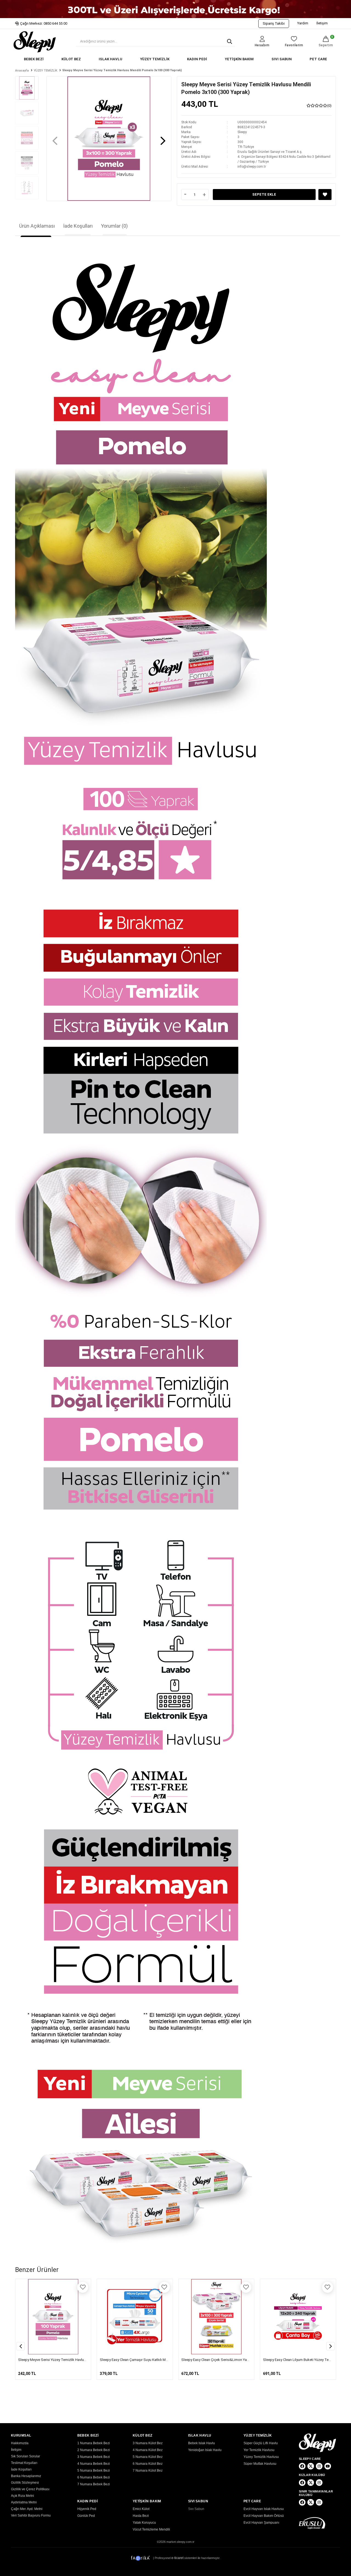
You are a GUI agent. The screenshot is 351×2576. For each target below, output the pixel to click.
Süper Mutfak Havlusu (260, 2464)
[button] (163, 138)
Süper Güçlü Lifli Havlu (261, 2443)
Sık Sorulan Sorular (26, 2456)
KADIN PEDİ (197, 59)
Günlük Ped (86, 2516)
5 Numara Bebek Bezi (94, 2471)
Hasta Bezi (141, 2516)
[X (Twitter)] (311, 2466)
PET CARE (318, 59)
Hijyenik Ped (87, 2509)
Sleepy (242, 132)
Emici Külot (141, 2509)
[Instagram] (319, 2466)
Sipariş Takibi (274, 23)
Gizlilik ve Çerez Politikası (30, 2489)
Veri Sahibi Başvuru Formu (31, 2515)
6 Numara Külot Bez (148, 2464)
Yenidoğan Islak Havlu (205, 2450)
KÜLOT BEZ (71, 59)
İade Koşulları (78, 226)
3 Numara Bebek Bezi (94, 2457)
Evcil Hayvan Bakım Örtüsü (264, 2516)
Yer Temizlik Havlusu (259, 2450)
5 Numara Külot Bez (148, 2457)
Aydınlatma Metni (24, 2502)
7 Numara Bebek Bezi (94, 2484)
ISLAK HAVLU (111, 59)
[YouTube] (328, 2466)
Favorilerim (294, 45)
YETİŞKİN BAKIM (239, 59)
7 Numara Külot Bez (148, 2471)
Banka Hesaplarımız (26, 2476)
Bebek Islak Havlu (202, 2443)
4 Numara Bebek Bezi (94, 2464)
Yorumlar (114, 226)
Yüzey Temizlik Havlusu (261, 2457)
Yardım (303, 23)
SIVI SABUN (282, 59)
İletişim (322, 23)
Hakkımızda (20, 2443)
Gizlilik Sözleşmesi (25, 2483)
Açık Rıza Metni (22, 2496)
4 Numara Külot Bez (148, 2450)
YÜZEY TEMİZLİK (155, 59)
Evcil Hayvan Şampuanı (261, 2523)
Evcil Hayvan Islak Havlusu (264, 2509)
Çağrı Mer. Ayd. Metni (27, 2509)
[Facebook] (302, 2466)
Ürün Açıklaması (37, 226)
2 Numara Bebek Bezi (94, 2450)
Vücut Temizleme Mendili (151, 2529)
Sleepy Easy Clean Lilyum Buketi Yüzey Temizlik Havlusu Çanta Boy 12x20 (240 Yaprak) (249, 2360)
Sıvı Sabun (196, 2509)
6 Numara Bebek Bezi (94, 2477)
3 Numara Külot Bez (148, 2443)
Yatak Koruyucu (144, 2523)
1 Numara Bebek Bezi (94, 2443)
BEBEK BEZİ (34, 59)
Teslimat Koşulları (24, 2463)
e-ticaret (177, 2558)
